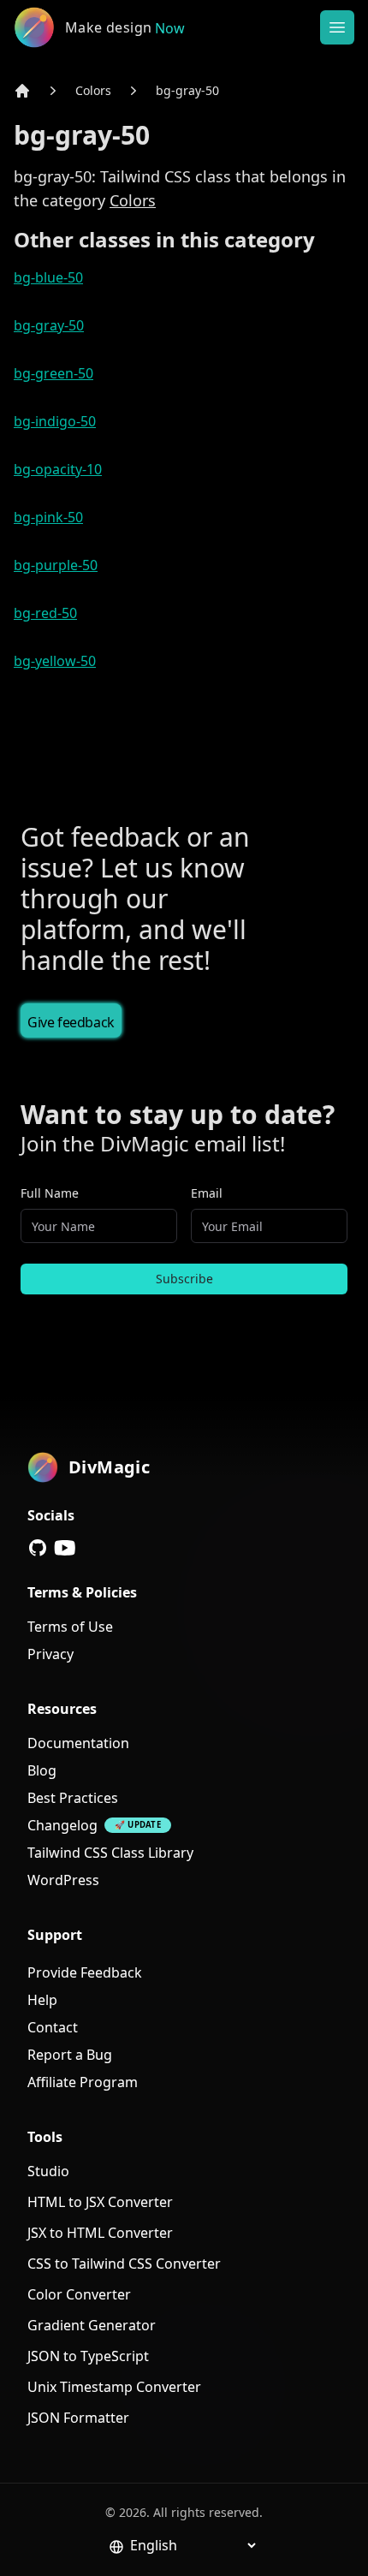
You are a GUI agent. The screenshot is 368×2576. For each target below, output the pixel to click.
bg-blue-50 (48, 277)
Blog (42, 1770)
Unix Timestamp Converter (114, 2387)
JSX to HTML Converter (100, 2233)
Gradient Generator (92, 2325)
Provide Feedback (85, 1972)
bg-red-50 (45, 613)
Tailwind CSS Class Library (110, 1853)
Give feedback (71, 1022)
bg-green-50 (53, 373)
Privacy (50, 1654)
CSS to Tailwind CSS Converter (124, 2264)
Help (42, 2000)
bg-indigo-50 (55, 421)
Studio (48, 2171)
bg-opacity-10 (58, 469)
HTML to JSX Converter (100, 2202)
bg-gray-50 (187, 90)
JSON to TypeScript (88, 2356)
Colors (93, 90)
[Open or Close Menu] (337, 27)
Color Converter (79, 2294)
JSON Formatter (78, 2418)
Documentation (78, 1743)
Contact (53, 2027)
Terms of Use (70, 1627)
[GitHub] (38, 1548)
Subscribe (184, 1279)
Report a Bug (70, 2055)
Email (207, 1193)
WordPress (63, 1880)
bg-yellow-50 (55, 661)
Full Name (50, 1193)
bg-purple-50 (56, 565)
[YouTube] (65, 1548)
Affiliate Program (83, 2082)
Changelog (62, 1825)
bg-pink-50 (48, 517)
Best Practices (73, 1798)
